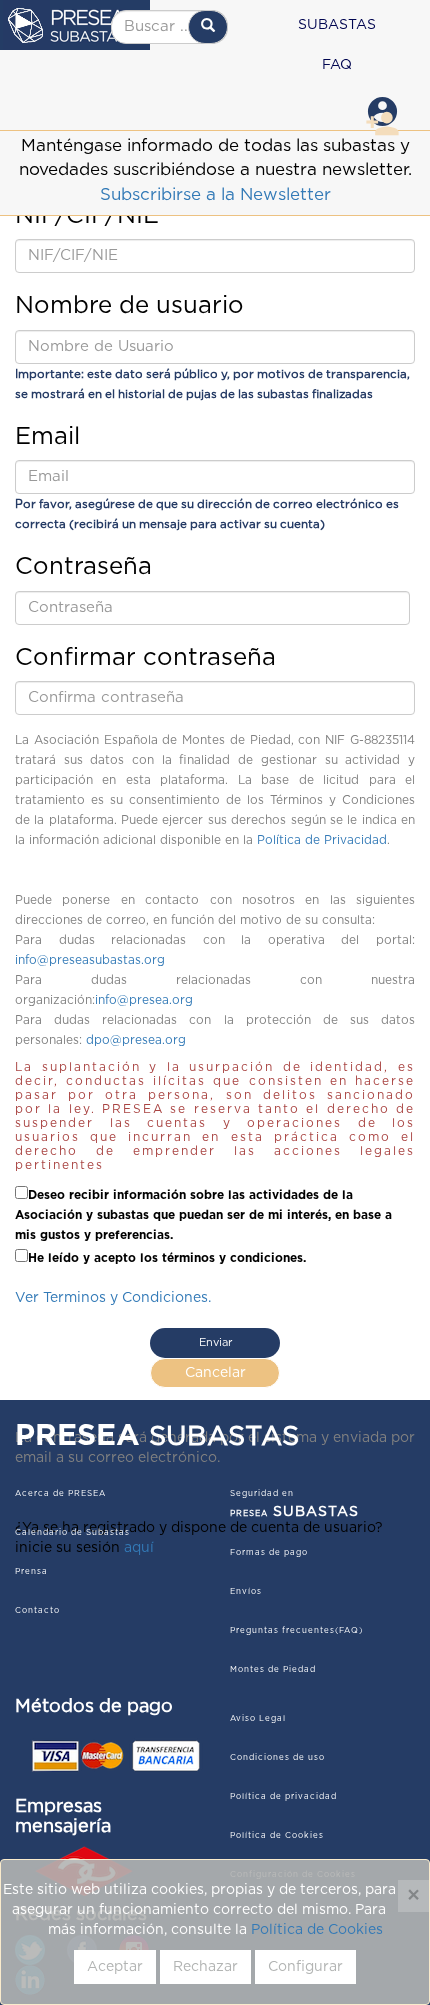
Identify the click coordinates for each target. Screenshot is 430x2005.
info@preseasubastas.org (90, 960)
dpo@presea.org (136, 1040)
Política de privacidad (283, 1797)
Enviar (215, 1342)
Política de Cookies (317, 1930)
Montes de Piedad (273, 1670)
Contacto (37, 1611)
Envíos (246, 1592)
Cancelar (215, 1373)
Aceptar (115, 1967)
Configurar (305, 1967)
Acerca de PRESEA (60, 1494)
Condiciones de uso (277, 1758)
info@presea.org (144, 1000)
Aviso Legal (258, 1719)
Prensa (31, 1572)
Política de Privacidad (322, 840)
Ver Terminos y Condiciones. (113, 1298)
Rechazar (205, 1967)
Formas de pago (269, 1553)
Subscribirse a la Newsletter (215, 194)
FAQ (337, 65)
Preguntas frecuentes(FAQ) (296, 1631)
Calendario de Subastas (72, 1533)
